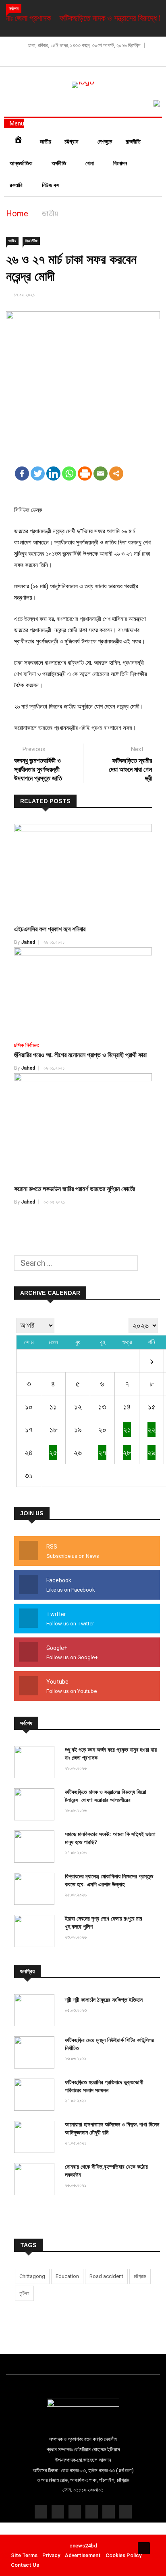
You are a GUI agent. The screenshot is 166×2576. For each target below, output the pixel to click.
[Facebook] (22, 473)
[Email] (101, 473)
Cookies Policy (123, 2555)
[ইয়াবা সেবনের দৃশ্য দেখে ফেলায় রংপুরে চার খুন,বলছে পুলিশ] (36, 1932)
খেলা (90, 163)
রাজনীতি (133, 142)
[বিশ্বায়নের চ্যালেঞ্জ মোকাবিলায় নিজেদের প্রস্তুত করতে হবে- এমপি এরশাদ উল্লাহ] (36, 1890)
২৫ (53, 1452)
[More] (116, 473)
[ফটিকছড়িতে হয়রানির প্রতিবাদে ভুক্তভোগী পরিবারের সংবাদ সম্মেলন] (36, 2096)
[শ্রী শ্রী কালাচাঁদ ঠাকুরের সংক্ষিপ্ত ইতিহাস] (36, 2011)
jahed (28, 942)
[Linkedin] (53, 473)
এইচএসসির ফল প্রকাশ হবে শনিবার (50, 929)
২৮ (127, 1452)
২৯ (151, 1452)
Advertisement (83, 2555)
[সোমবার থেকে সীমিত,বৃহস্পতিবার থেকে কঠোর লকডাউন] (36, 2180)
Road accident (106, 2276)
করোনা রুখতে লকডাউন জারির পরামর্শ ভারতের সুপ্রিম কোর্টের (75, 1189)
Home (17, 214)
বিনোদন (121, 163)
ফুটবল (24, 2293)
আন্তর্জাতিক (22, 163)
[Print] (85, 473)
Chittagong (32, 2276)
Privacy (51, 2555)
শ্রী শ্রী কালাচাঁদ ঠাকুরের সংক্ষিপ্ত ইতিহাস (104, 2000)
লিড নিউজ (31, 241)
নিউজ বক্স (51, 185)
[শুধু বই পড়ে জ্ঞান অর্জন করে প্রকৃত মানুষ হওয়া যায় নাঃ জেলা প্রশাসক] (36, 1763)
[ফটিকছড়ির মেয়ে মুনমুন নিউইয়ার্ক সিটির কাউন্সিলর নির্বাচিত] (36, 2053)
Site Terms (24, 2555)
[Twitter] (38, 473)
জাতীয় (46, 142)
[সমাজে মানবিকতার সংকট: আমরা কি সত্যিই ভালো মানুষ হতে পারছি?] (36, 1848)
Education (67, 2276)
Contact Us (25, 2565)
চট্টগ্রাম (72, 142)
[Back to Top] (144, 2548)
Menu (16, 123)
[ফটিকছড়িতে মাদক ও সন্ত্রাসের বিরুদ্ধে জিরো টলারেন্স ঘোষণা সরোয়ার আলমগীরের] (36, 1805)
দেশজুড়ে (105, 142)
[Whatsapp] (69, 473)
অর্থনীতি (60, 163)
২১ (127, 1430)
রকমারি (17, 185)
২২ (151, 1430)
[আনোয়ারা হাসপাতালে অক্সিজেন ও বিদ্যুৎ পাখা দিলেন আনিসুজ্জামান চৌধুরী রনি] (36, 2138)
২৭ (102, 1452)
